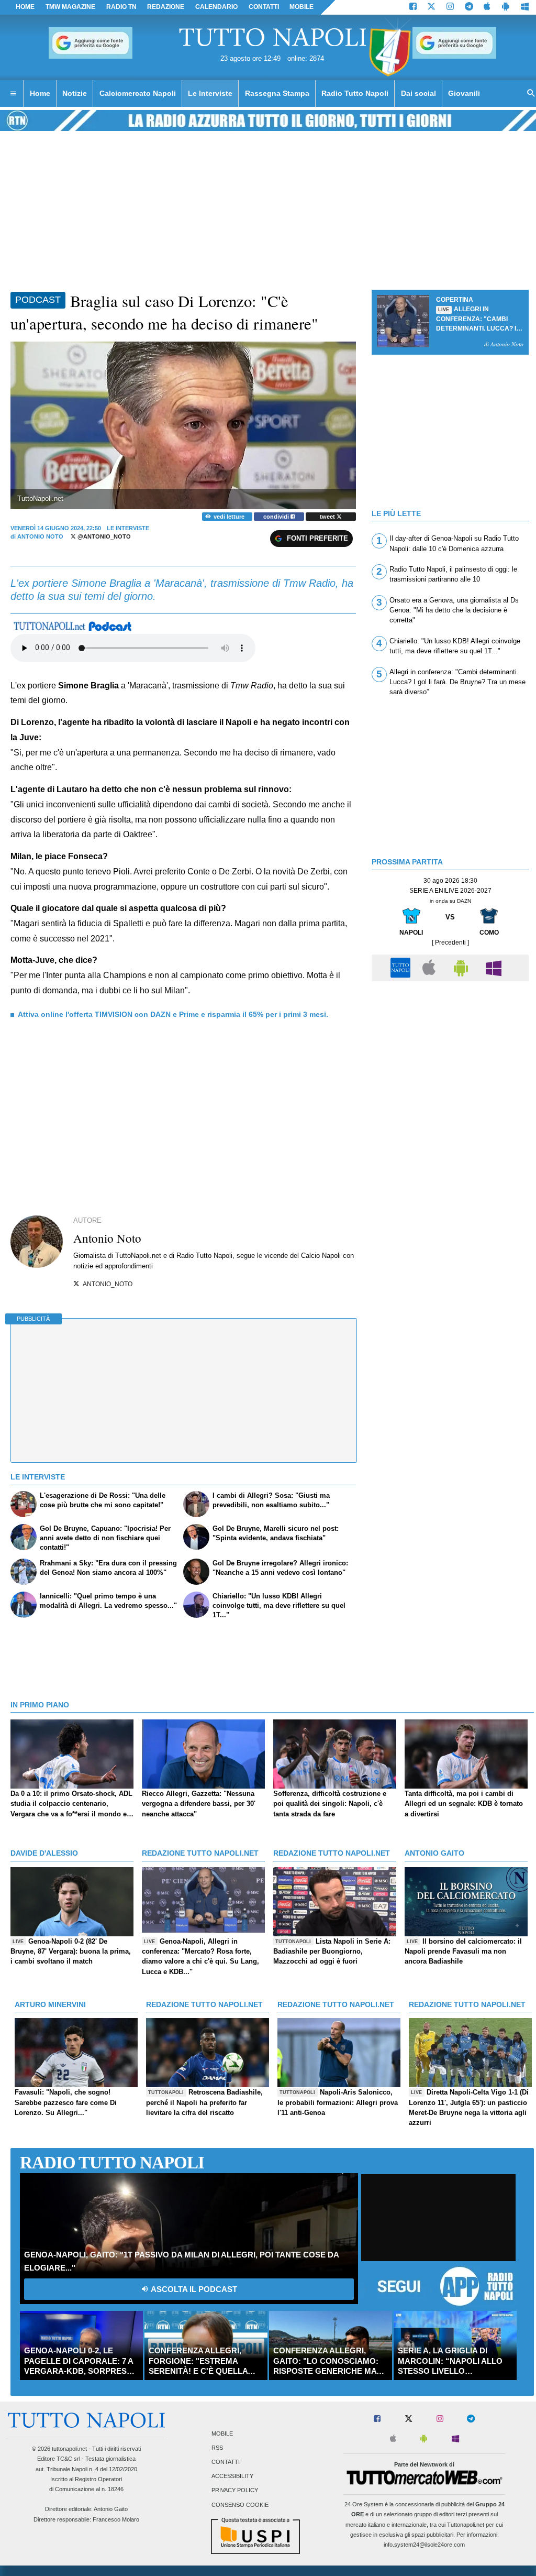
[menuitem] (13, 94)
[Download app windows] (525, 7)
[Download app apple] (488, 7)
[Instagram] (450, 7)
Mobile (222, 2434)
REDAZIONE (166, 7)
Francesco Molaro (116, 2519)
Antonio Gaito (111, 2509)
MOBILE (301, 7)
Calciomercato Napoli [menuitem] (138, 93)
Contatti (226, 2462)
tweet (328, 517)
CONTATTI (264, 7)
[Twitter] (431, 7)
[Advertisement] (450, 1060)
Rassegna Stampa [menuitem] (277, 93)
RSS (217, 2448)
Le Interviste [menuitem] (210, 93)
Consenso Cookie (240, 2505)
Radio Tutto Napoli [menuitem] (355, 93)
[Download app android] (506, 7)
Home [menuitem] (40, 93)
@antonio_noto (103, 536)
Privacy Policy (235, 2491)
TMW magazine (70, 7)
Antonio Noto (40, 536)
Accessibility (232, 2476)
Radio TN (121, 7)
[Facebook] (413, 7)
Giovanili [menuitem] (464, 93)
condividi (277, 517)
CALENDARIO (216, 7)
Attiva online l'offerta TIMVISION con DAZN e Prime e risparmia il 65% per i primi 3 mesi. (173, 1014)
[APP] (402, 967)
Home (25, 7)
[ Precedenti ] (450, 942)
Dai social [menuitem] (418, 93)
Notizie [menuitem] (75, 93)
